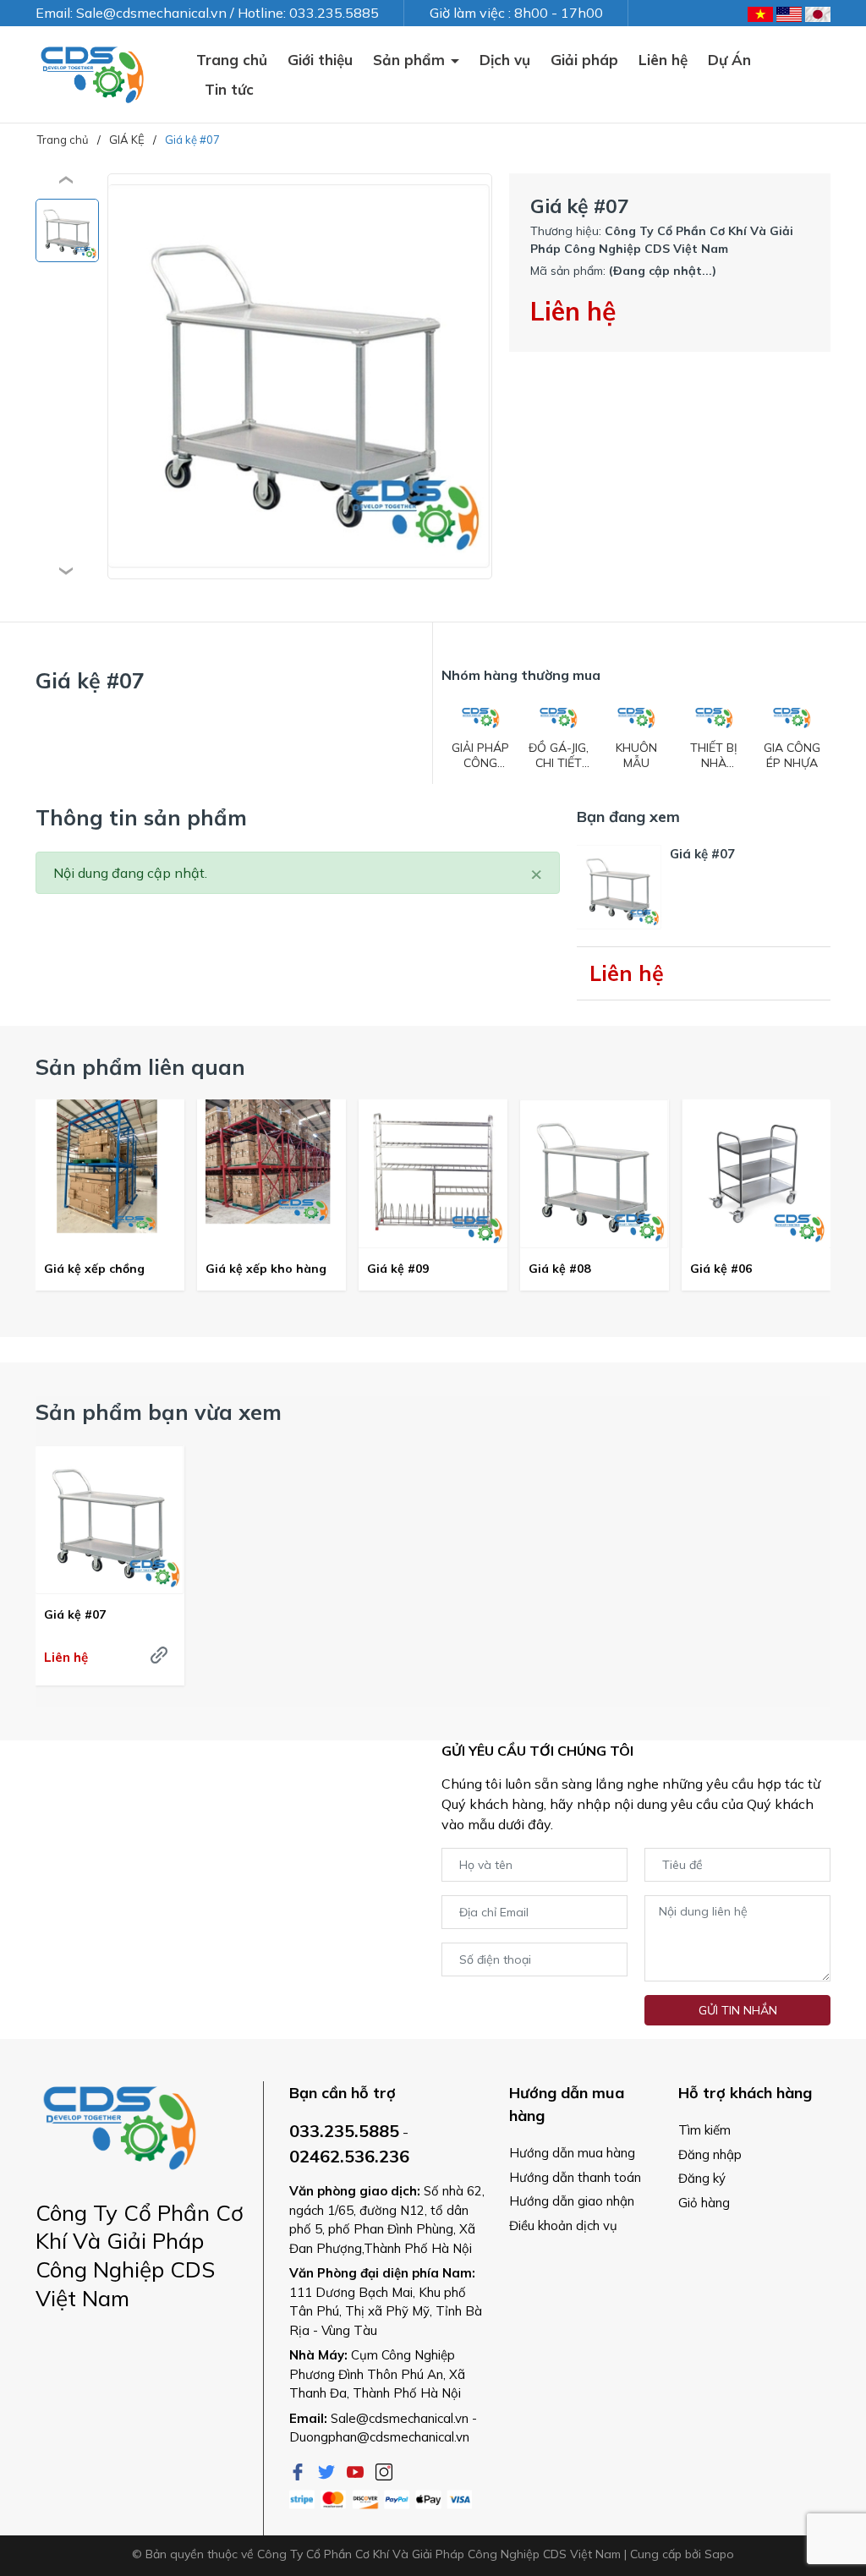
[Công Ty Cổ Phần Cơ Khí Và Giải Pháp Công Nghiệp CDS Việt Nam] (93, 74)
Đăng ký (702, 2178)
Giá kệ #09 (398, 1269)
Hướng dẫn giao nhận (572, 2201)
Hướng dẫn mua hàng (572, 2153)
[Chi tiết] (159, 1655)
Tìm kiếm (704, 2130)
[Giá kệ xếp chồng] (110, 1174)
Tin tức (229, 89)
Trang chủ (232, 60)
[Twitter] (328, 2470)
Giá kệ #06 (721, 1269)
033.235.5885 (344, 2131)
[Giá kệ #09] (433, 1174)
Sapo (719, 2554)
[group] (300, 376)
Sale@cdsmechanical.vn (400, 2418)
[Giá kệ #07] (110, 1520)
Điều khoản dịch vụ (563, 2225)
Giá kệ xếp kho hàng (266, 1269)
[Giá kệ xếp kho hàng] (271, 1174)
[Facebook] (299, 2470)
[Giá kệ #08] (595, 1174)
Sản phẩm (411, 60)
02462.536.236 (349, 2156)
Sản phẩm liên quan (140, 1067)
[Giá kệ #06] (756, 1174)
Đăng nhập (710, 2154)
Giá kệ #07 (75, 1614)
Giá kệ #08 (559, 1269)
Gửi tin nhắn (738, 2010)
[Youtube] (357, 2470)
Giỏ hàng (704, 2203)
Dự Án (729, 60)
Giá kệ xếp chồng (94, 1269)
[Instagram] (384, 2470)
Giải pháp (584, 60)
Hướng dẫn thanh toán (575, 2177)
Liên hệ (663, 60)
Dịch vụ (505, 60)
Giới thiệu (320, 60)
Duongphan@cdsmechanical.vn (379, 2437)
